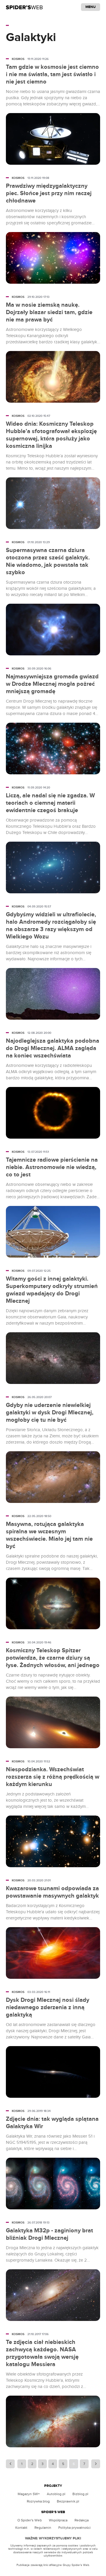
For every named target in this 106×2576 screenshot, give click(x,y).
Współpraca (58, 2520)
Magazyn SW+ (29, 2494)
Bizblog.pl (80, 2494)
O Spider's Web (30, 2520)
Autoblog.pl (56, 2494)
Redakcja (82, 2520)
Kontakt (21, 2528)
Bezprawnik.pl (68, 2501)
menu (91, 7)
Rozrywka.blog (38, 2501)
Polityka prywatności (74, 2528)
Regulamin (43, 2528)
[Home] (24, 7)
